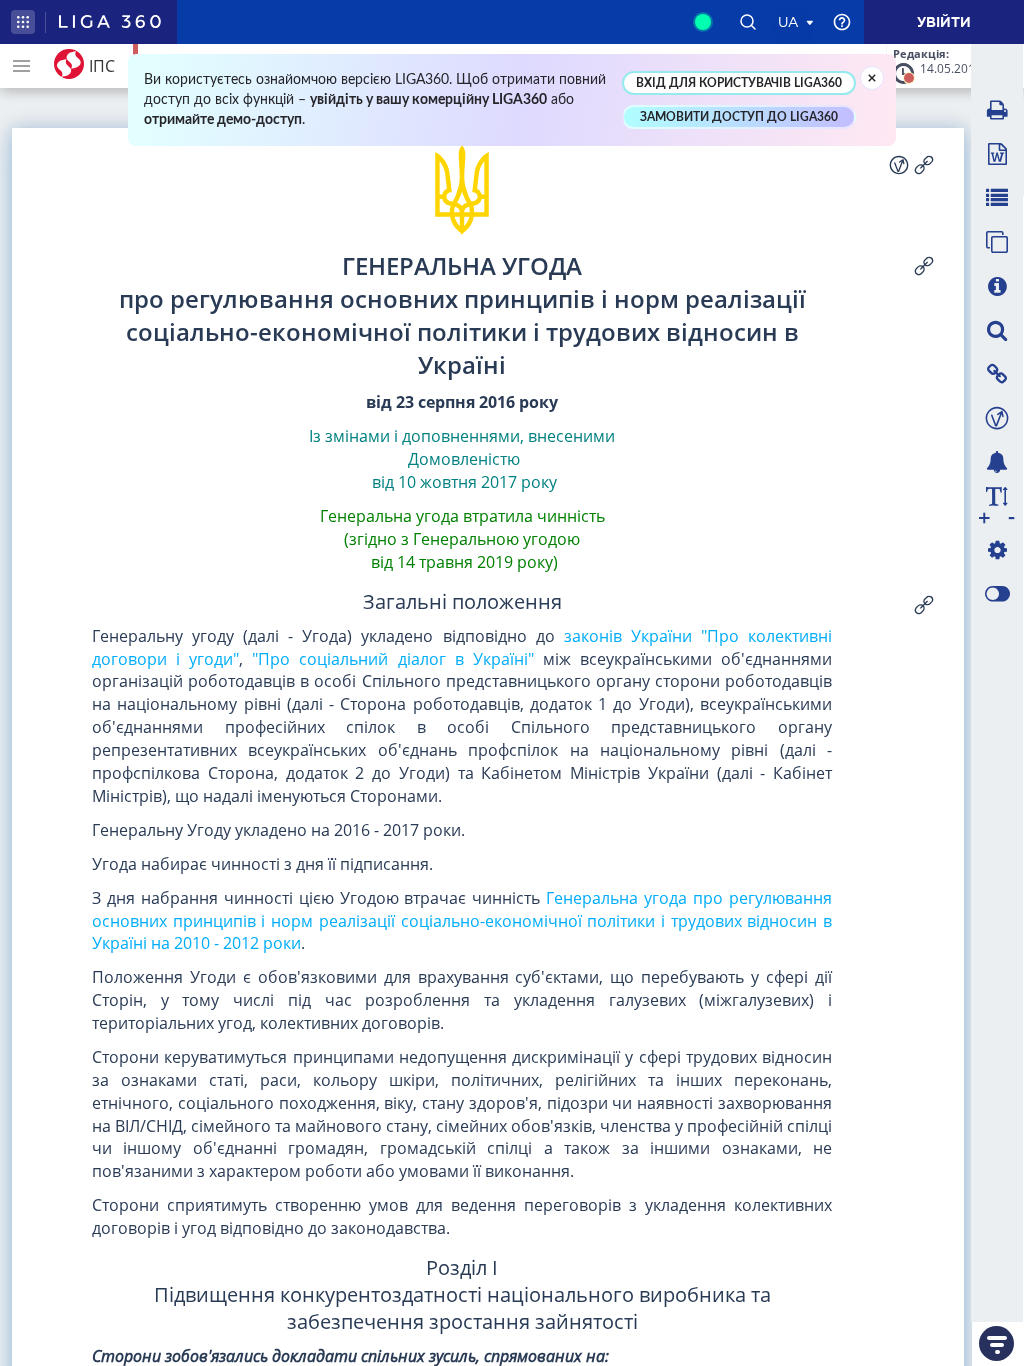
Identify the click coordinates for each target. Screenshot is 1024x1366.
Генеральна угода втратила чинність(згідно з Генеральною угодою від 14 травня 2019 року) (462, 539)
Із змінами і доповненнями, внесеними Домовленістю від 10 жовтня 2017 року (462, 459)
